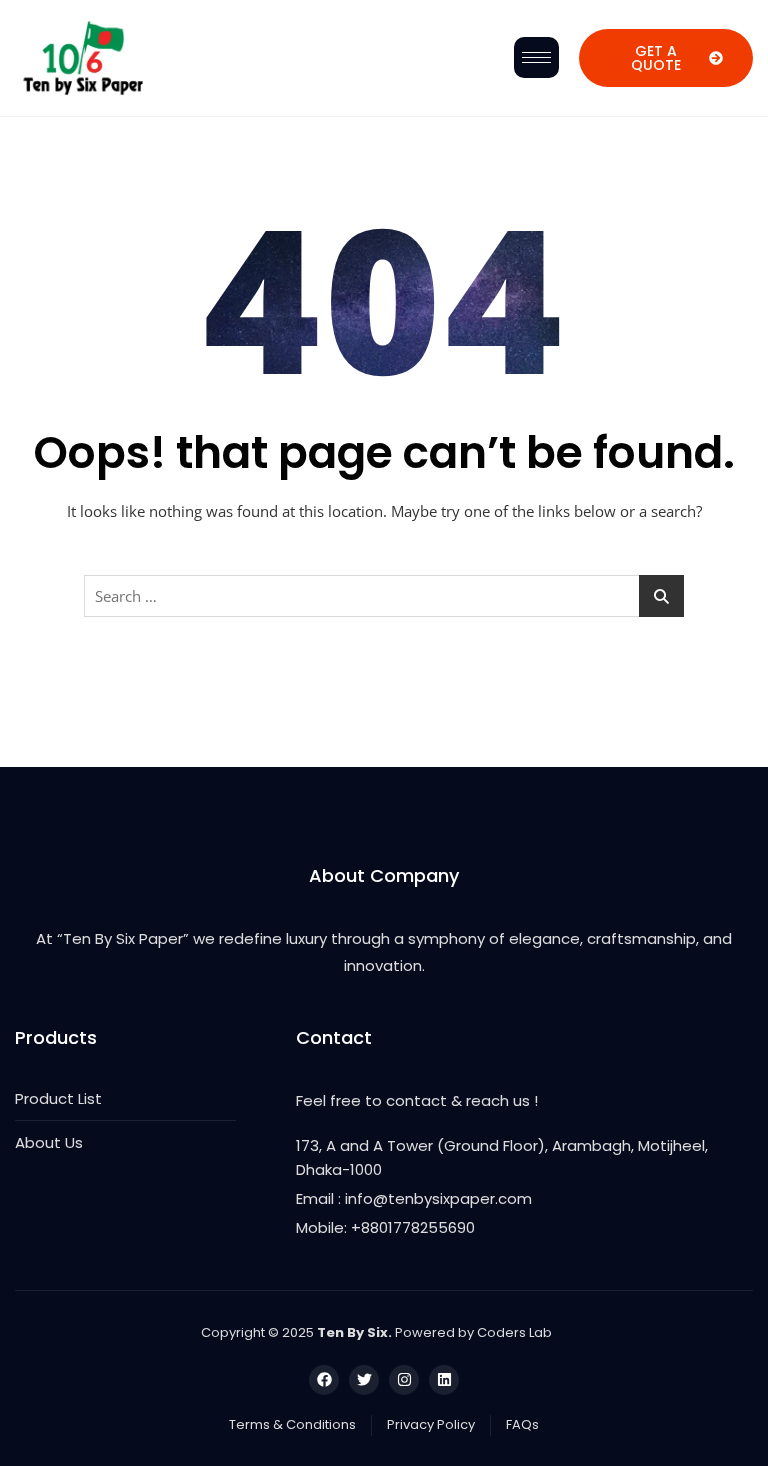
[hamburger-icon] (536, 57)
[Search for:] (384, 596)
